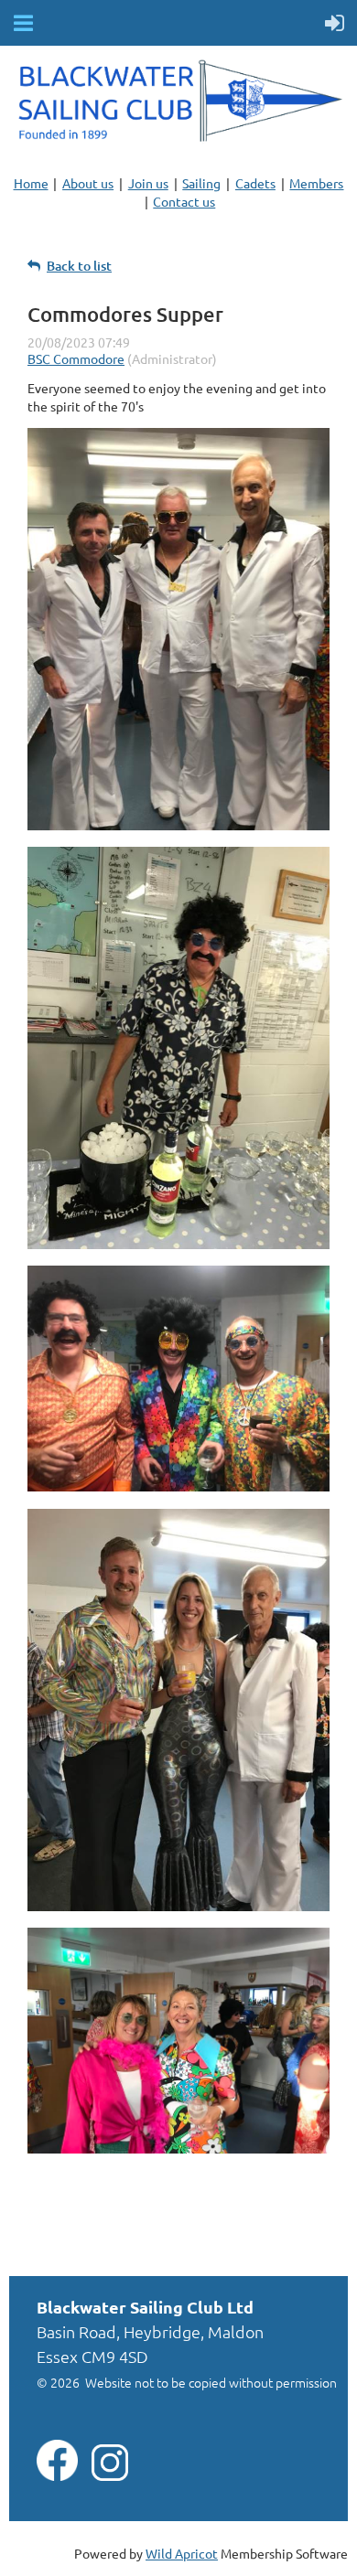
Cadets (255, 183)
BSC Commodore (76, 358)
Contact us (184, 201)
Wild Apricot (182, 2553)
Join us (148, 183)
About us (88, 183)
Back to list (79, 266)
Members (316, 183)
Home (31, 183)
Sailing (201, 183)
